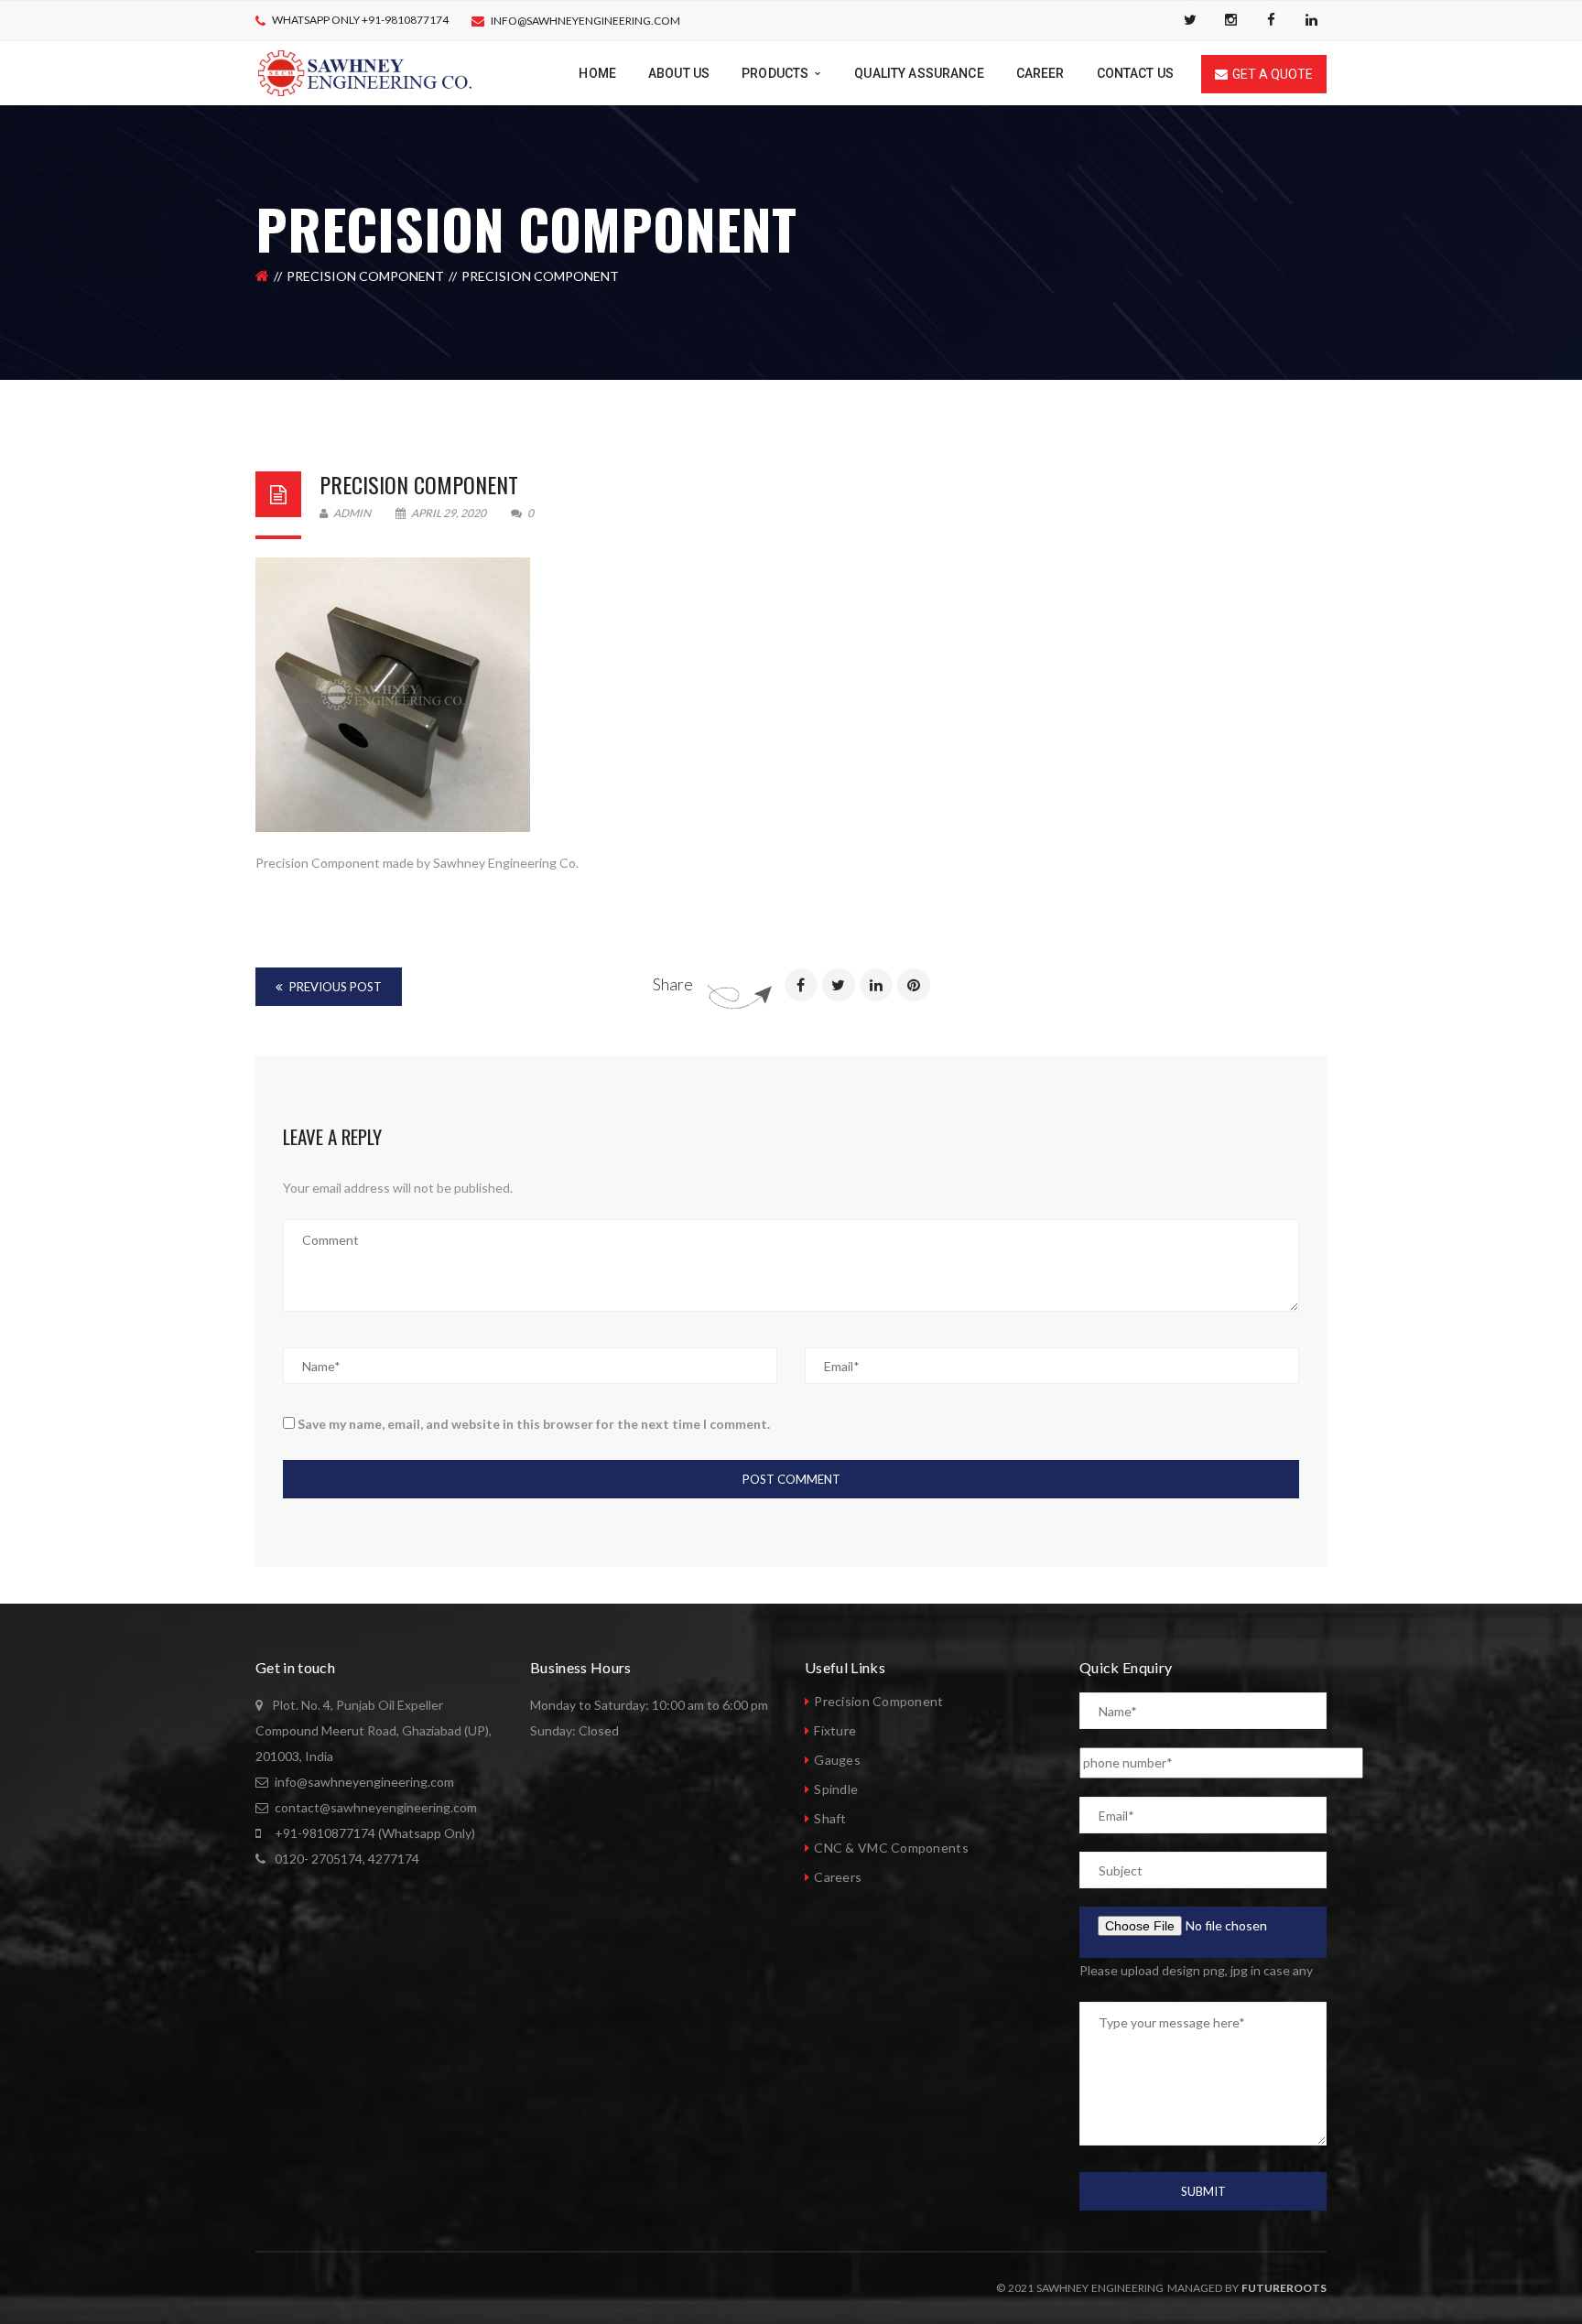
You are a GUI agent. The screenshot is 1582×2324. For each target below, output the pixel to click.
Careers (838, 1877)
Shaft (830, 1818)
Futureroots (1284, 2288)
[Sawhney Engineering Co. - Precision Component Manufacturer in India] (365, 72)
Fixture (835, 1730)
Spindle (836, 1789)
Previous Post (334, 987)
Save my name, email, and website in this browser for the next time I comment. (534, 1424)
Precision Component (365, 276)
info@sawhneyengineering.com (585, 21)
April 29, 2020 (449, 513)
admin (351, 513)
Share (673, 984)
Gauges (837, 1760)
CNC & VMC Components (891, 1848)
